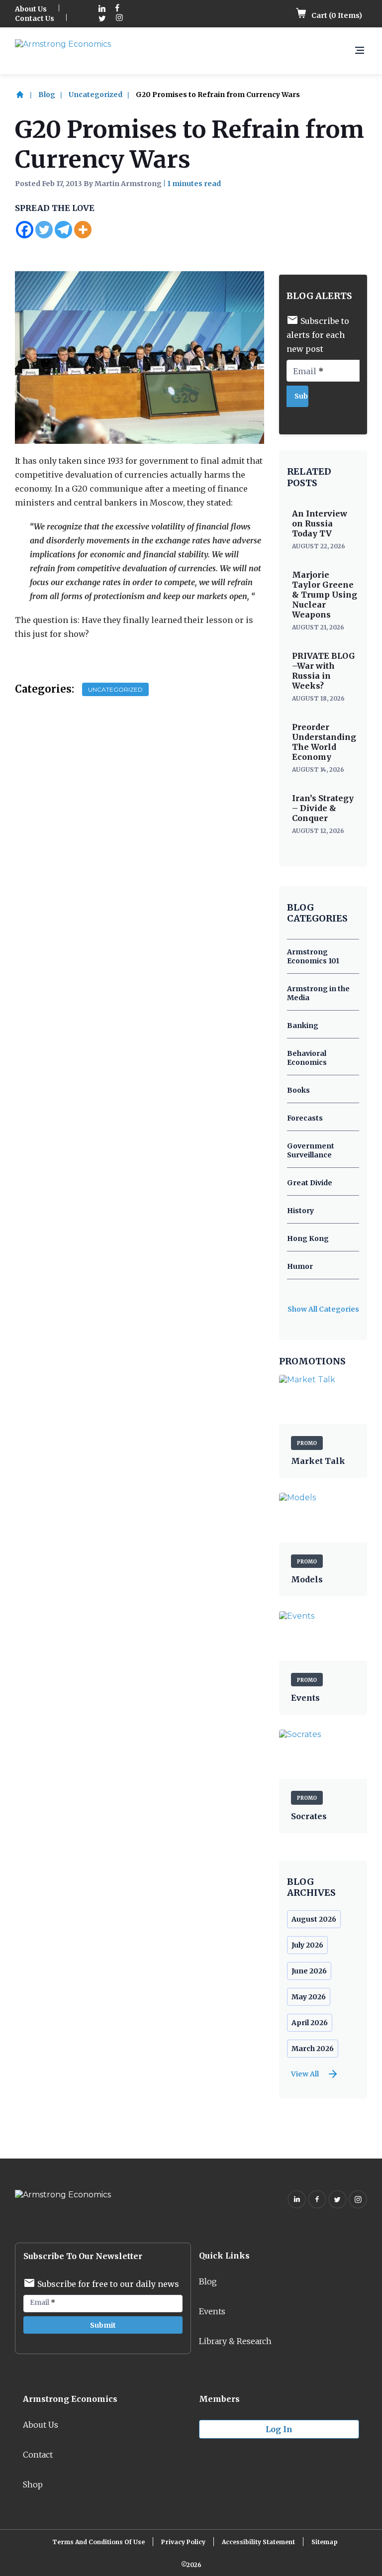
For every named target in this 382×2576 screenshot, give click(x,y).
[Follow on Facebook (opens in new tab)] (117, 9)
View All (305, 2074)
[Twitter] (44, 230)
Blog (47, 95)
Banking (303, 1026)
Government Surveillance (311, 1150)
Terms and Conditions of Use (98, 2542)
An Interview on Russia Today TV (320, 523)
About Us (31, 9)
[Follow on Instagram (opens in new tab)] (119, 19)
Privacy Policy (183, 2542)
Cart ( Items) (336, 15)
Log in (279, 2429)
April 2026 (310, 2023)
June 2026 (309, 1971)
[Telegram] (63, 230)
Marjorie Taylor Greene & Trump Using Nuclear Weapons (325, 595)
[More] (83, 230)
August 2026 (314, 1919)
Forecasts (305, 1118)
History (300, 1211)
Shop (33, 2484)
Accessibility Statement (258, 2542)
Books (298, 1090)
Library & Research (235, 2341)
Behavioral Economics (307, 1058)
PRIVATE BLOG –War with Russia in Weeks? (324, 671)
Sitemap (325, 2542)
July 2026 (307, 1945)
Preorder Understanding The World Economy (324, 742)
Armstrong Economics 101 (313, 956)
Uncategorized (95, 95)
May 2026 (309, 1997)
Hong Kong (308, 1238)
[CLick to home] (26, 95)
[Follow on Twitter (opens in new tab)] (102, 19)
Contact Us (35, 18)
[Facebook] (25, 230)
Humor (300, 1266)
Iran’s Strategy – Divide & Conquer (323, 808)
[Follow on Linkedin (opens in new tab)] (102, 9)
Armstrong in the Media (318, 993)
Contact (38, 2455)
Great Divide (310, 1183)
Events (212, 2311)
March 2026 (313, 2049)
